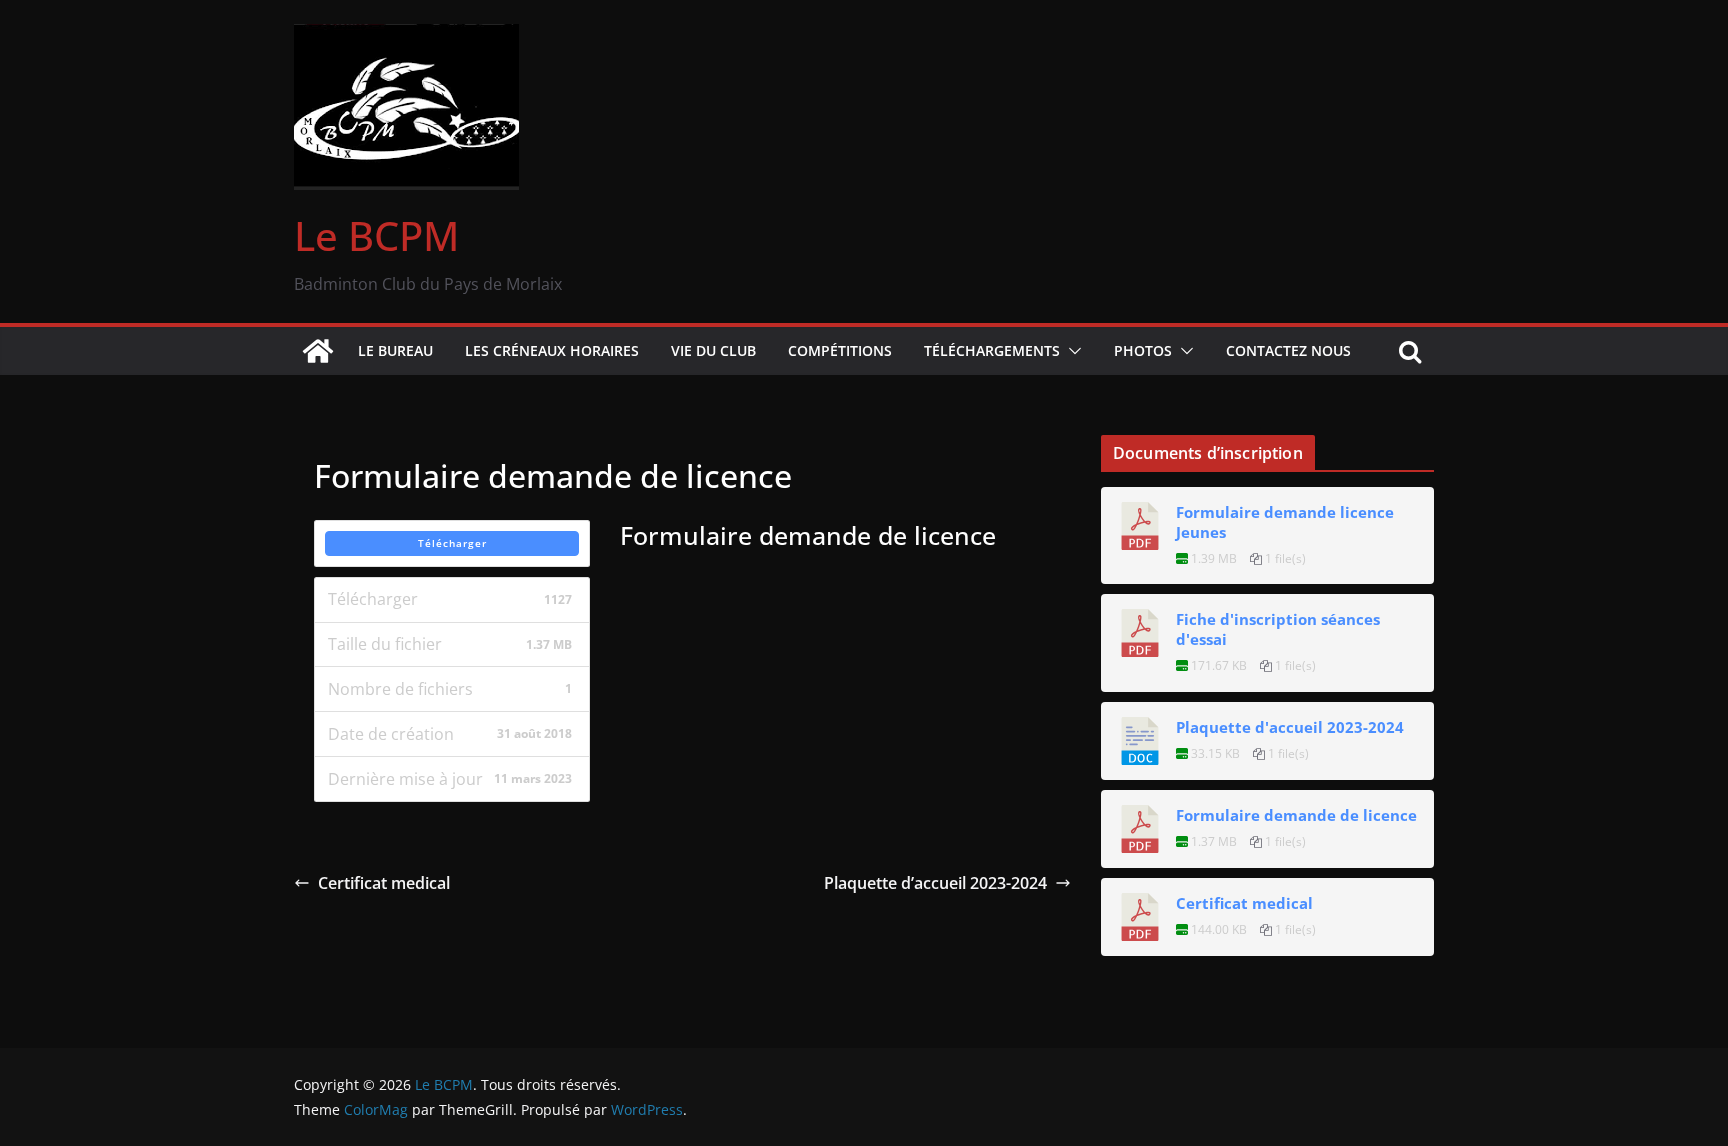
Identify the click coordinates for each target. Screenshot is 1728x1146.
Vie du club (713, 350)
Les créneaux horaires (552, 350)
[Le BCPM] (318, 351)
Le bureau (395, 350)
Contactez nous (1288, 350)
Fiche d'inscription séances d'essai (1278, 629)
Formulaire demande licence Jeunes (1285, 522)
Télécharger (452, 543)
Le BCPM (376, 235)
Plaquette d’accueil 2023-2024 (935, 883)
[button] (1071, 351)
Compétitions (840, 350)
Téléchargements (992, 350)
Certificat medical (384, 883)
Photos (1143, 350)
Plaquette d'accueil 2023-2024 (1290, 727)
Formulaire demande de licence (1296, 815)
